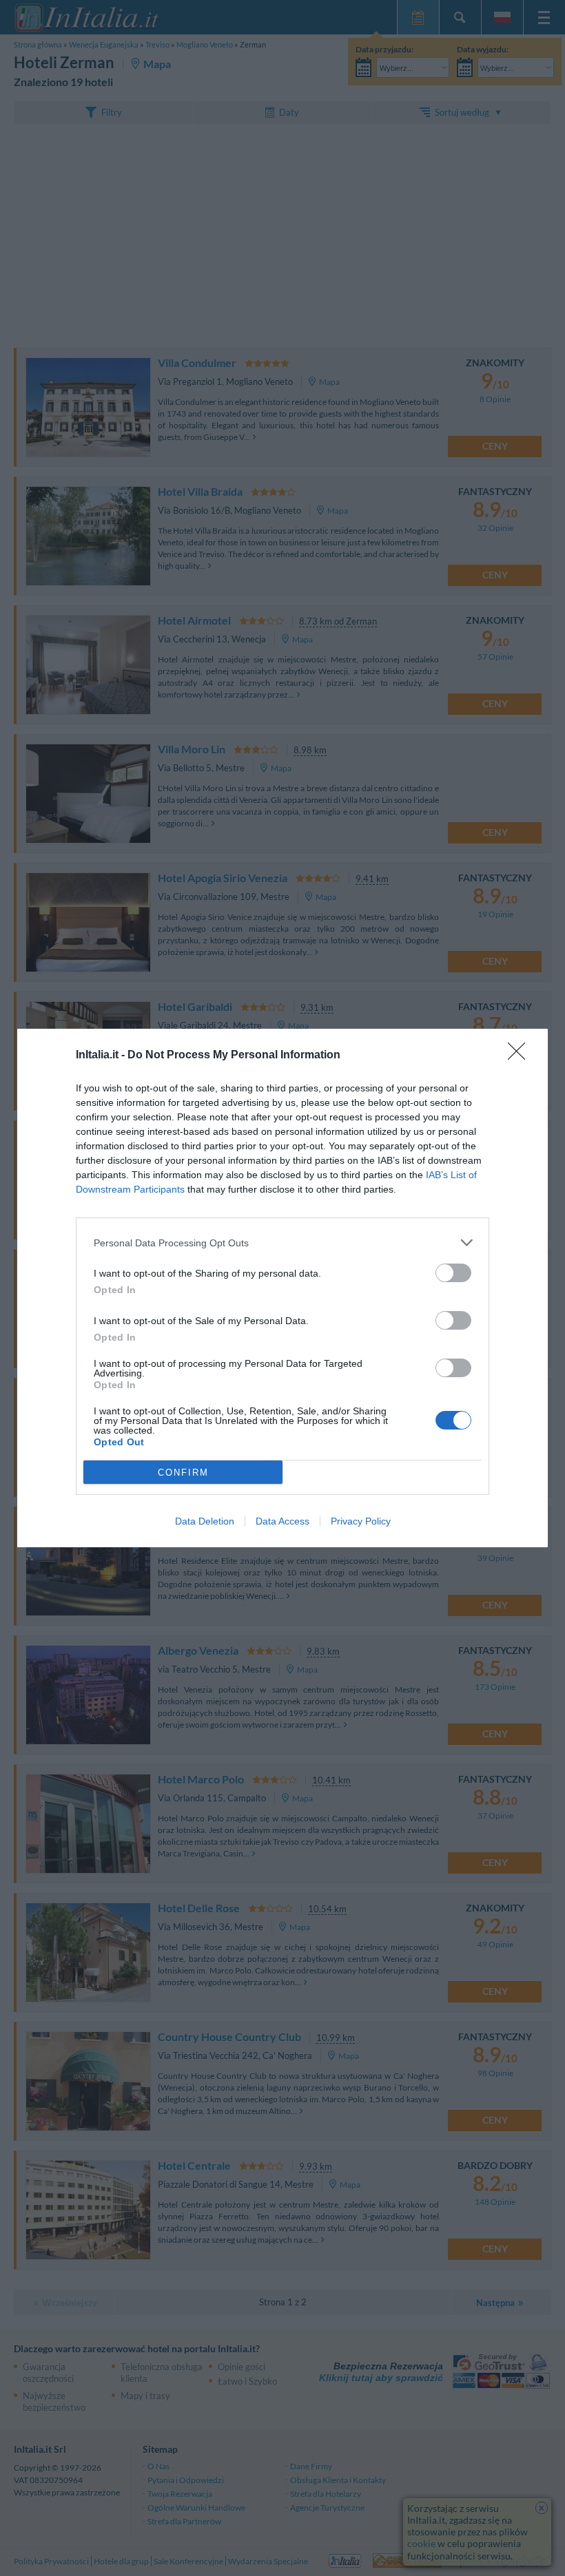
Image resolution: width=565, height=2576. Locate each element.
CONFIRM (183, 1473)
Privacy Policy (361, 1521)
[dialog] (282, 1288)
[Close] (521, 1056)
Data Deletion (205, 1521)
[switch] (453, 1273)
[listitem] (282, 1243)
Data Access (282, 1521)
